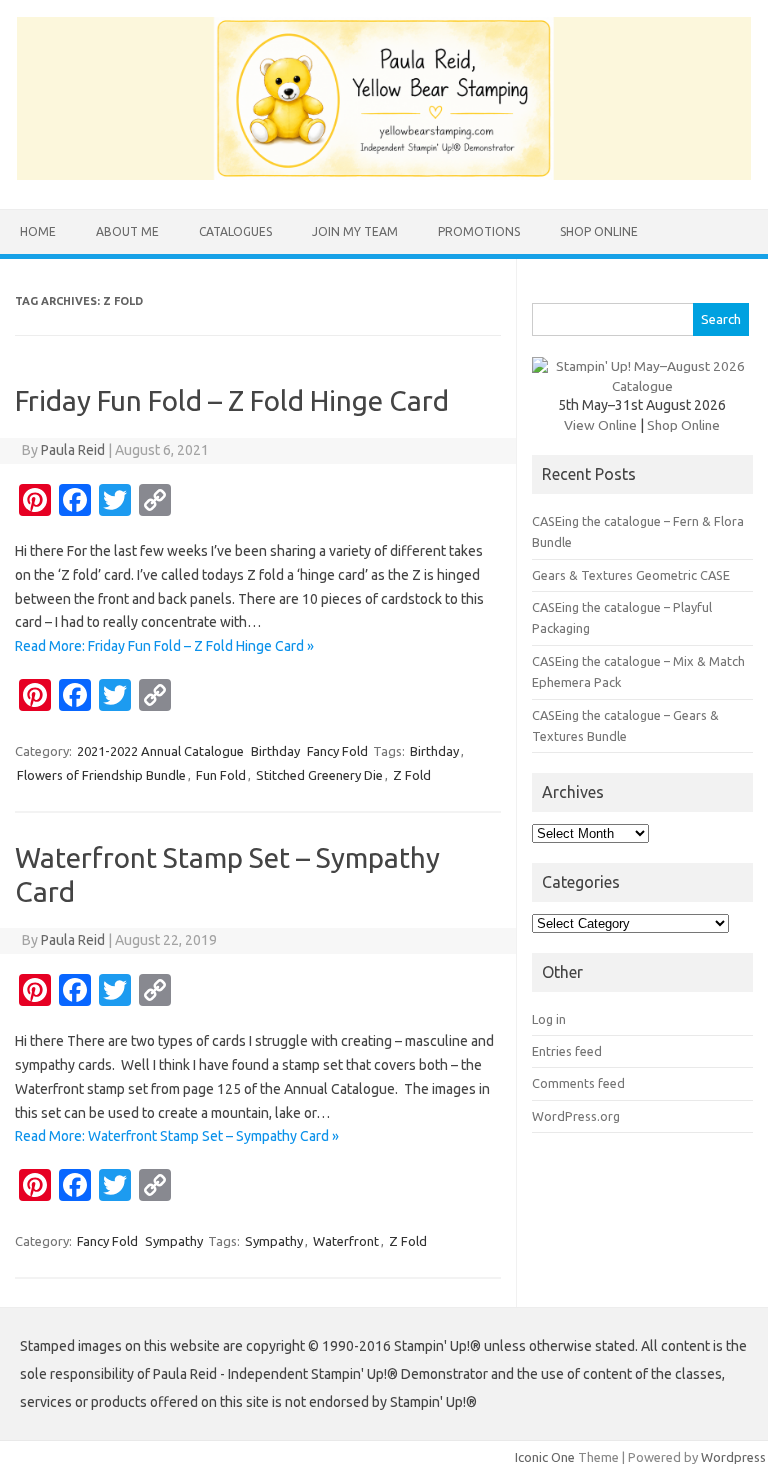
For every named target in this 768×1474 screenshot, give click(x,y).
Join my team (355, 231)
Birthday (275, 751)
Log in (549, 1019)
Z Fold (412, 775)
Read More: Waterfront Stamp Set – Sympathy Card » (177, 1136)
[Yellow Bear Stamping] (384, 175)
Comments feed (578, 1083)
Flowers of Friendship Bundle (101, 775)
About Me (127, 231)
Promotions (479, 231)
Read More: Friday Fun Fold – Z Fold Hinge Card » (164, 646)
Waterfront (346, 1241)
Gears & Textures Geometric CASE (631, 575)
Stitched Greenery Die (319, 775)
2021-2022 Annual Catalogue (160, 751)
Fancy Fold (337, 751)
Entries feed (567, 1051)
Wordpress (733, 1457)
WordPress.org (576, 1116)
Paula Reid (73, 450)
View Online (600, 425)
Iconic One (545, 1457)
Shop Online (599, 231)
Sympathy (174, 1241)
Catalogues (235, 231)
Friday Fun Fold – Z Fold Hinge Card (232, 400)
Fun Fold (221, 775)
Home (38, 231)
